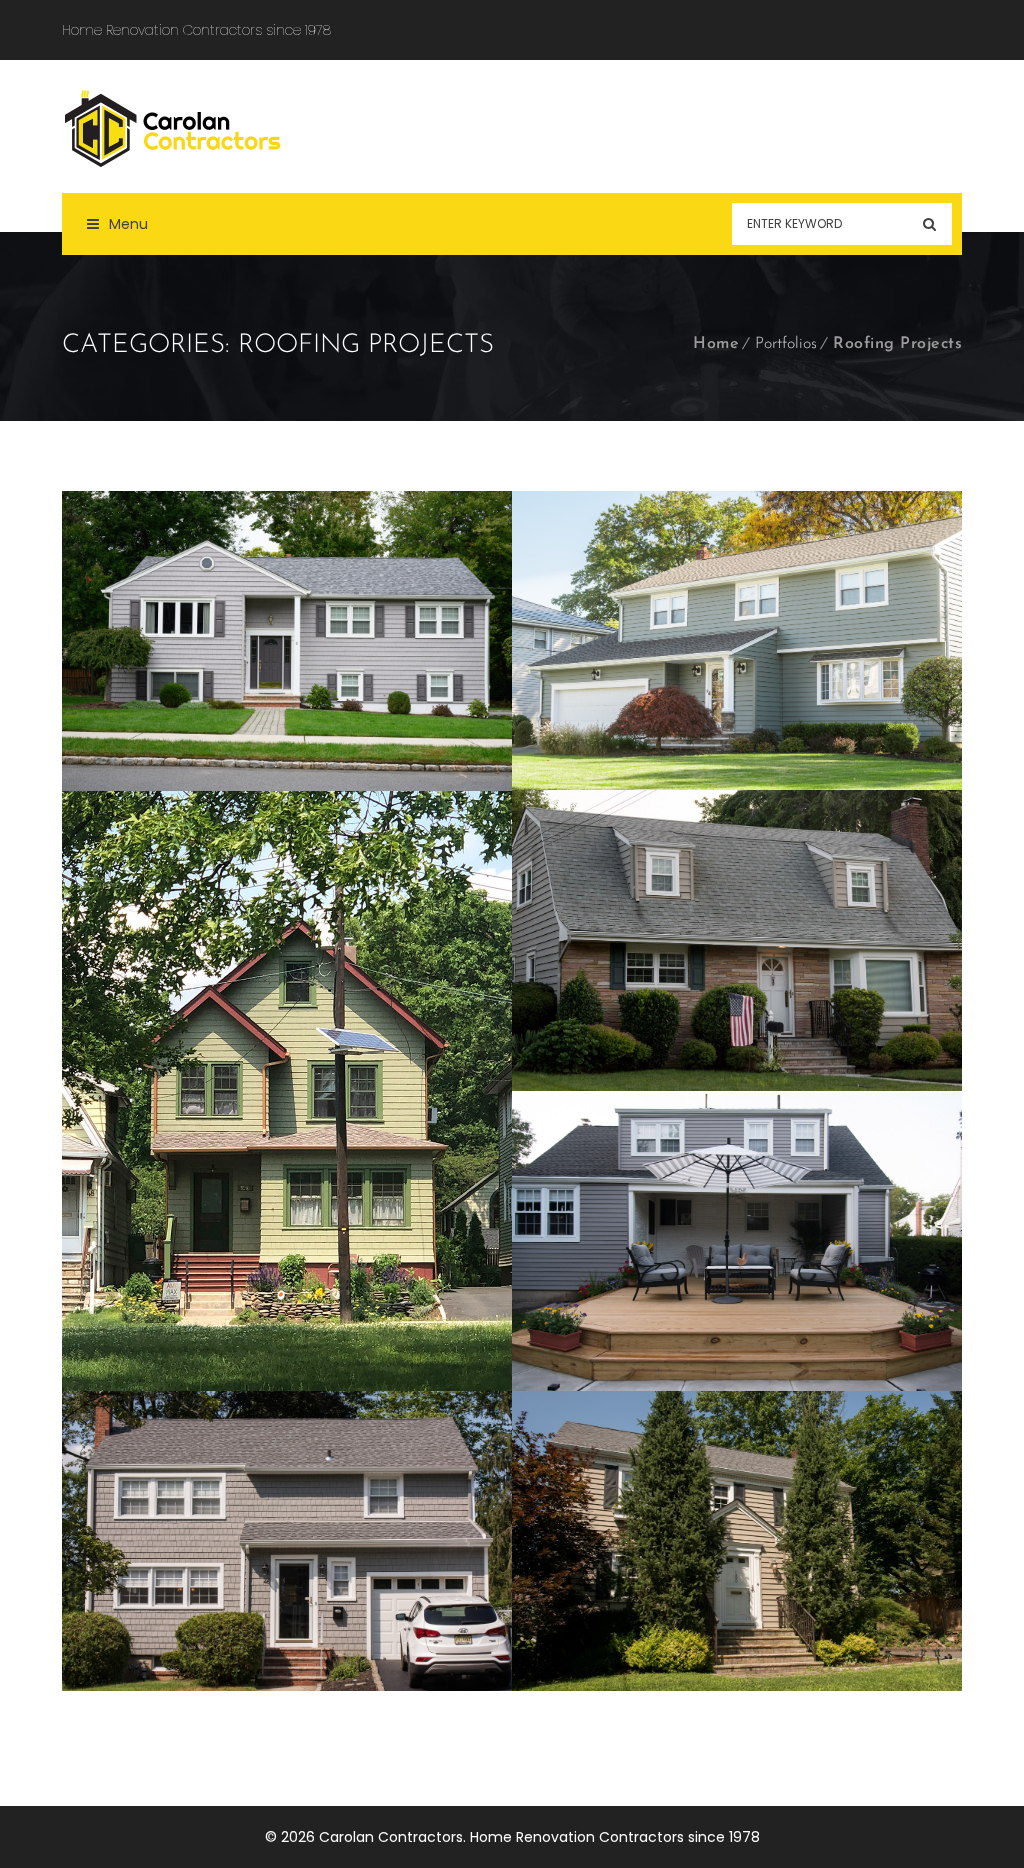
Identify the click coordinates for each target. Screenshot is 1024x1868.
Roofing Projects (897, 344)
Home (716, 344)
